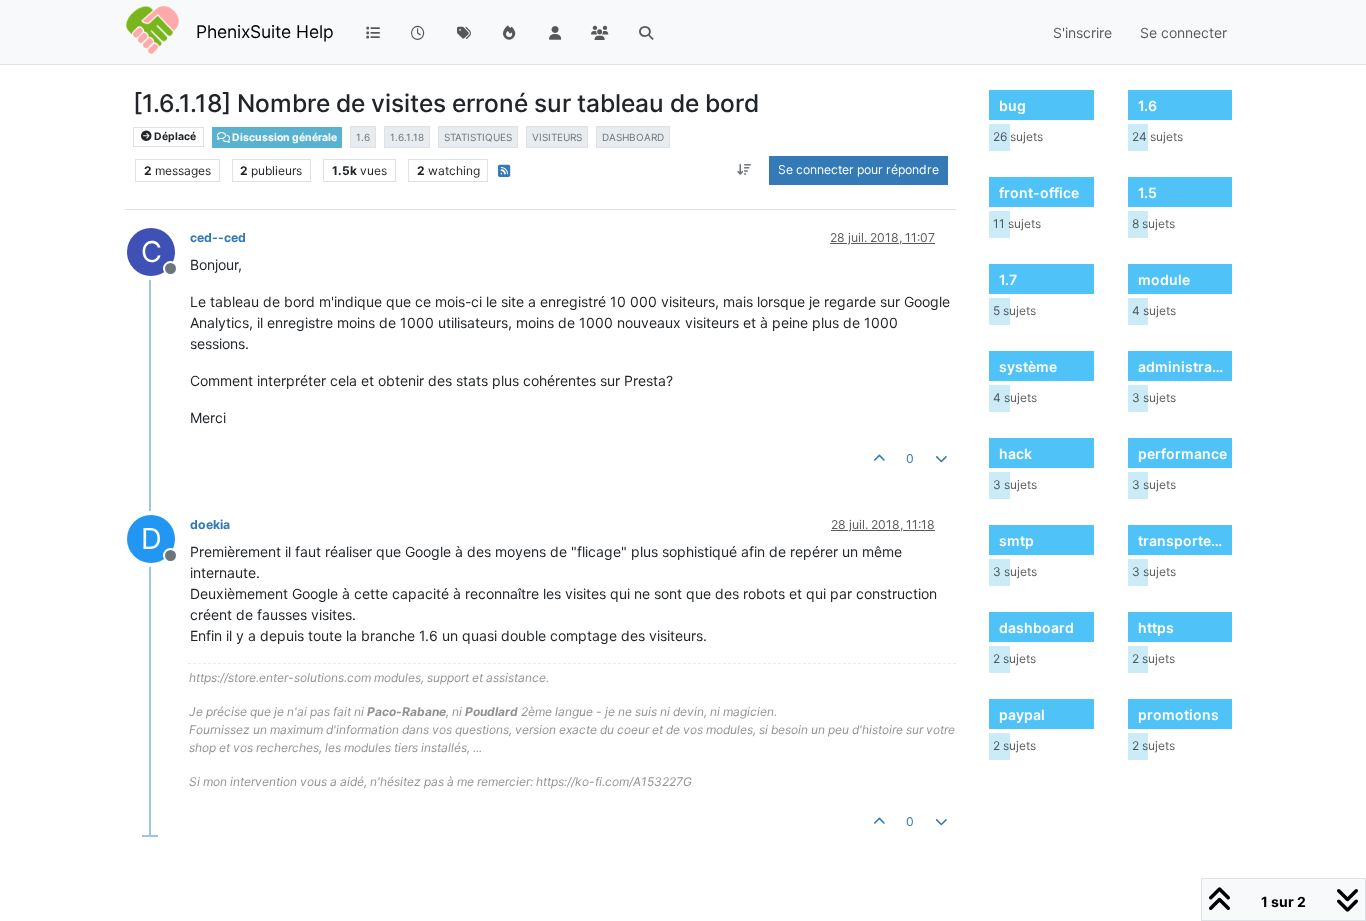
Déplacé (174, 136)
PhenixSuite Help (265, 31)
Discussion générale (283, 137)
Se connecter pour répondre (858, 169)
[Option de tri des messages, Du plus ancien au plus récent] (744, 170)
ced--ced (218, 237)
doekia (210, 524)
